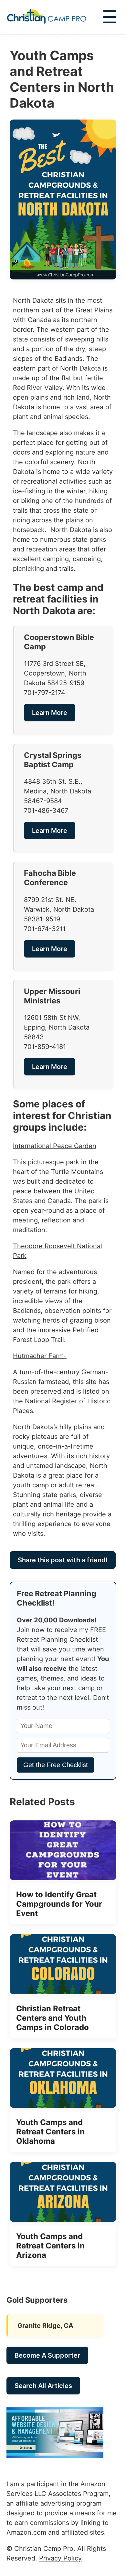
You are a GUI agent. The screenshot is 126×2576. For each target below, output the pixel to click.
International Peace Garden (55, 1146)
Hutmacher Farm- (40, 1356)
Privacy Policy (60, 2558)
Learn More (50, 713)
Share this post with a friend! (63, 1560)
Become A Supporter (47, 2355)
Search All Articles (43, 2386)
